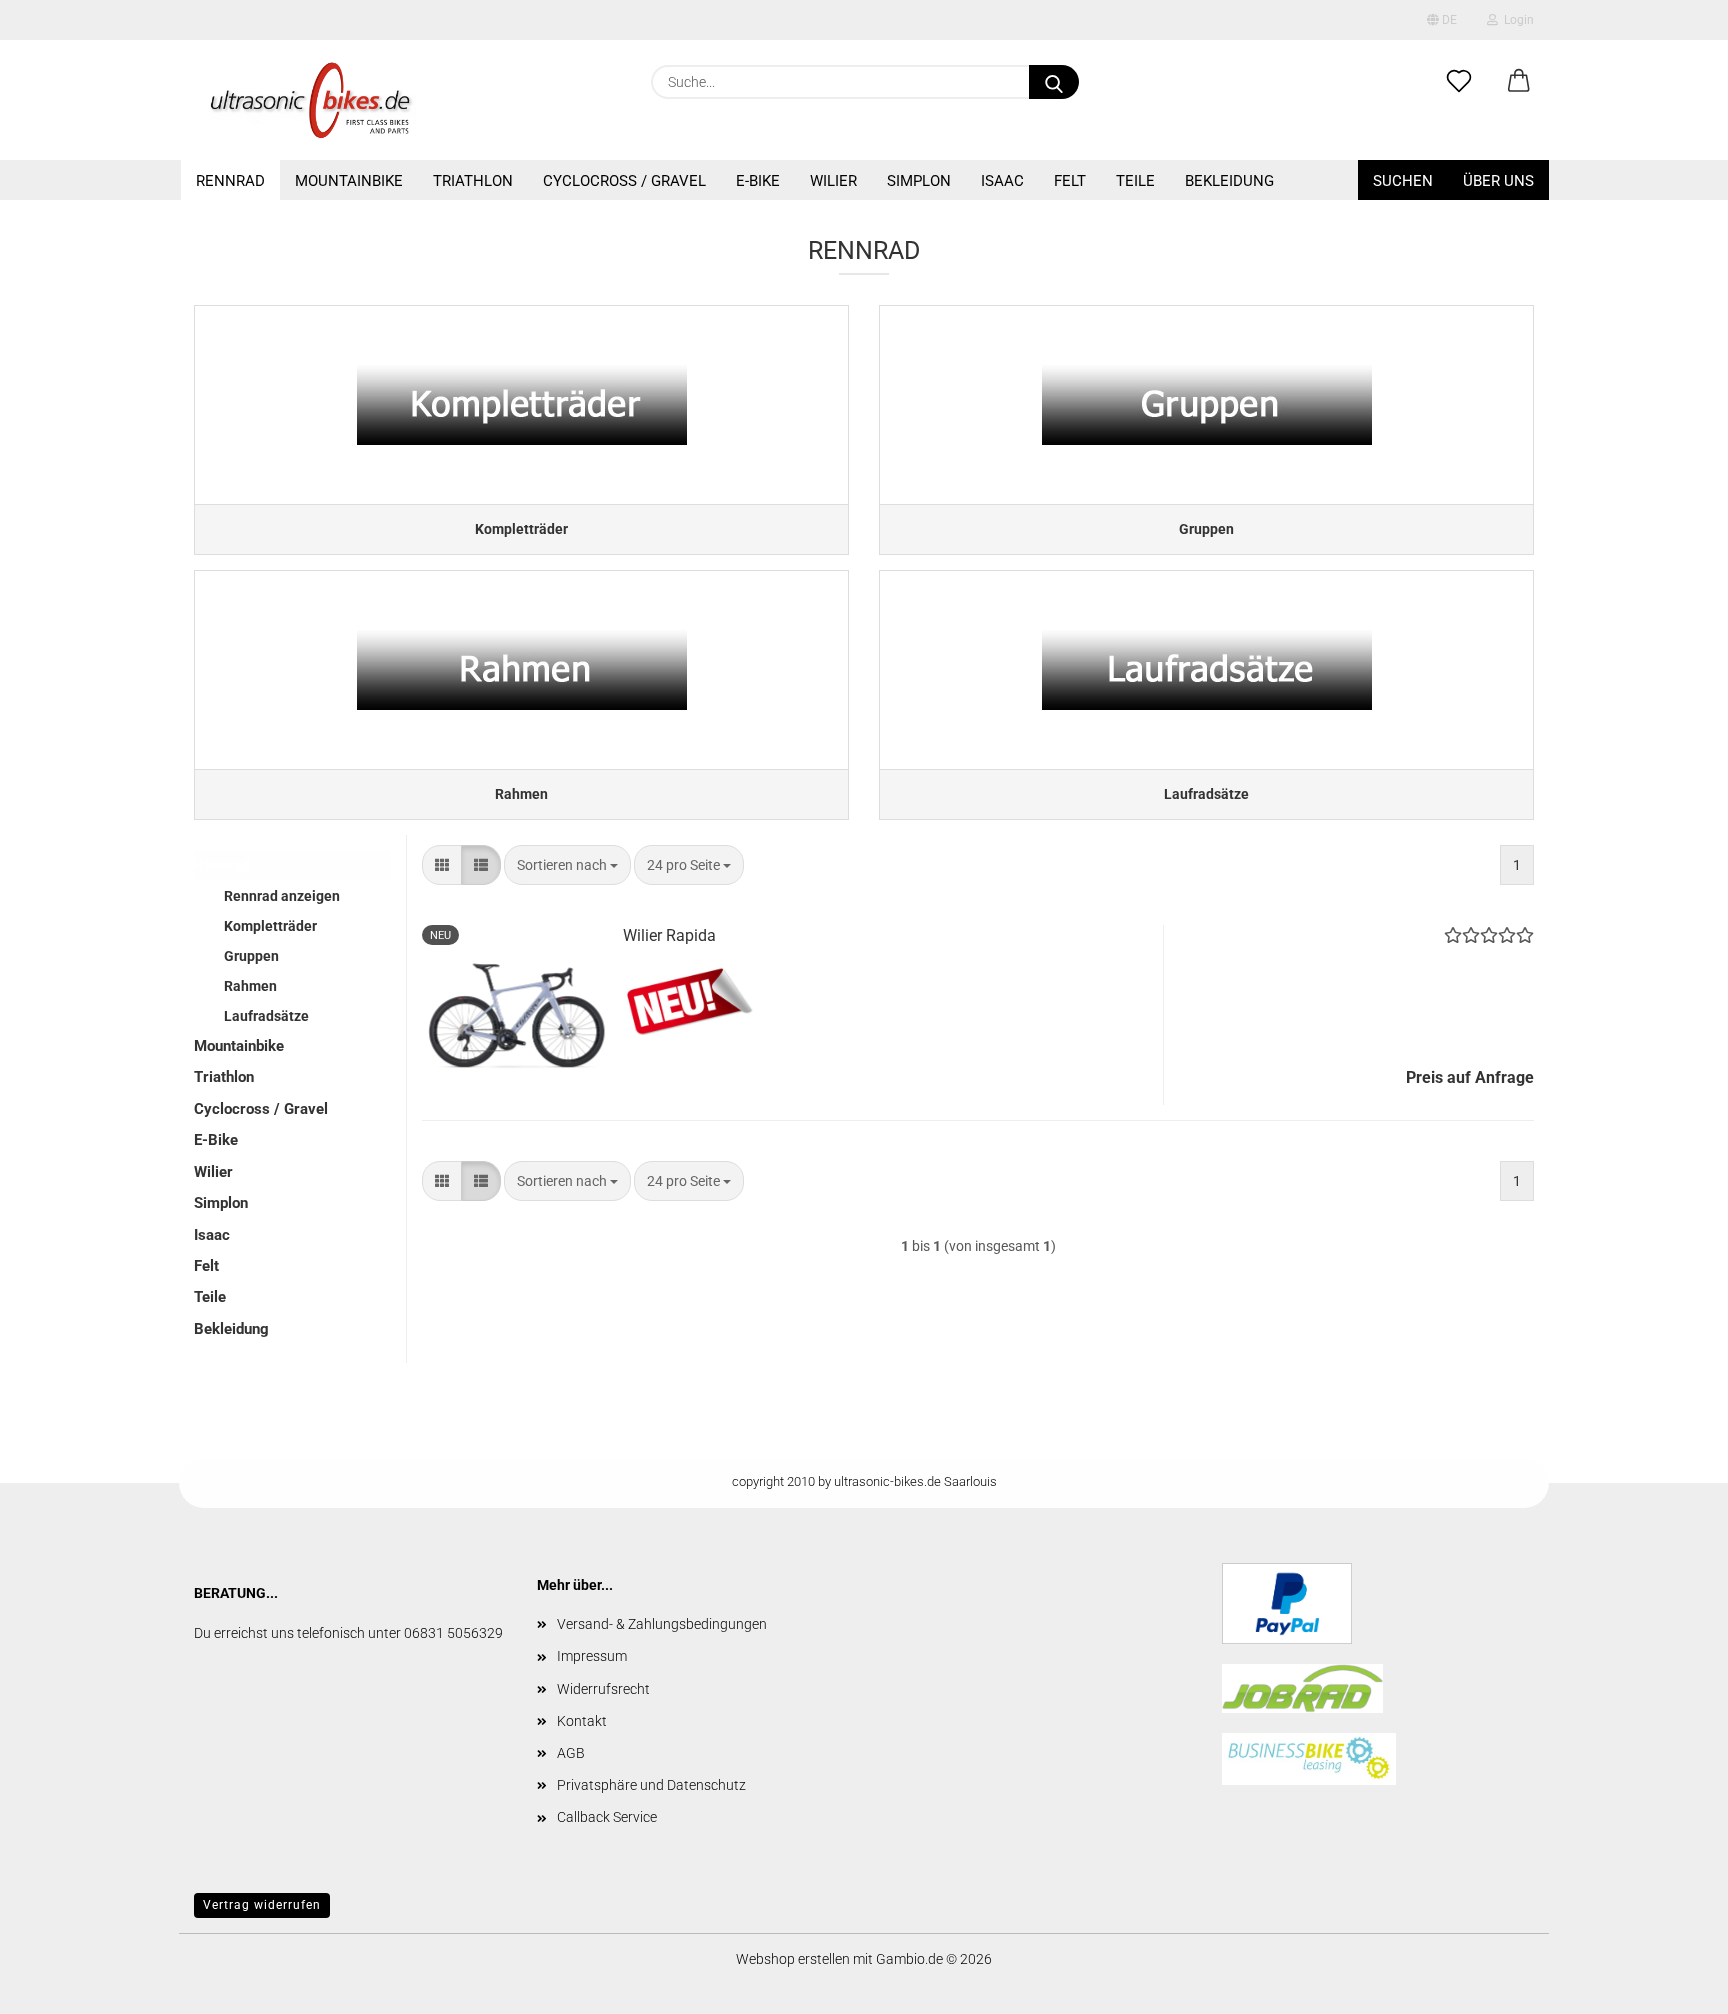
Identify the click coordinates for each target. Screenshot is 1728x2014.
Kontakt (582, 1721)
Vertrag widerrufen (262, 1905)
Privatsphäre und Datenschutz (651, 1785)
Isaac (1002, 181)
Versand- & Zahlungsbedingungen (662, 1624)
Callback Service (607, 1817)
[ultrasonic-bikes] (312, 100)
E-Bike (758, 181)
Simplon (919, 181)
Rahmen (250, 986)
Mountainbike (349, 181)
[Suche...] (1054, 82)
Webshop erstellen (793, 1959)
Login (1516, 20)
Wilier (833, 181)
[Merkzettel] (1459, 82)
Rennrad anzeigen (282, 896)
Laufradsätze (266, 1016)
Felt (1070, 181)
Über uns (1498, 181)
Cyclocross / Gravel (624, 181)
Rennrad (230, 181)
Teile (1135, 181)
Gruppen (251, 956)
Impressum (592, 1656)
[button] (1519, 82)
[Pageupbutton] (1673, 1984)
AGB (571, 1753)
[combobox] (567, 865)
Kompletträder (270, 926)
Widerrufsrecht (603, 1689)
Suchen (1403, 181)
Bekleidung (1229, 181)
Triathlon (473, 181)
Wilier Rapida (669, 935)
